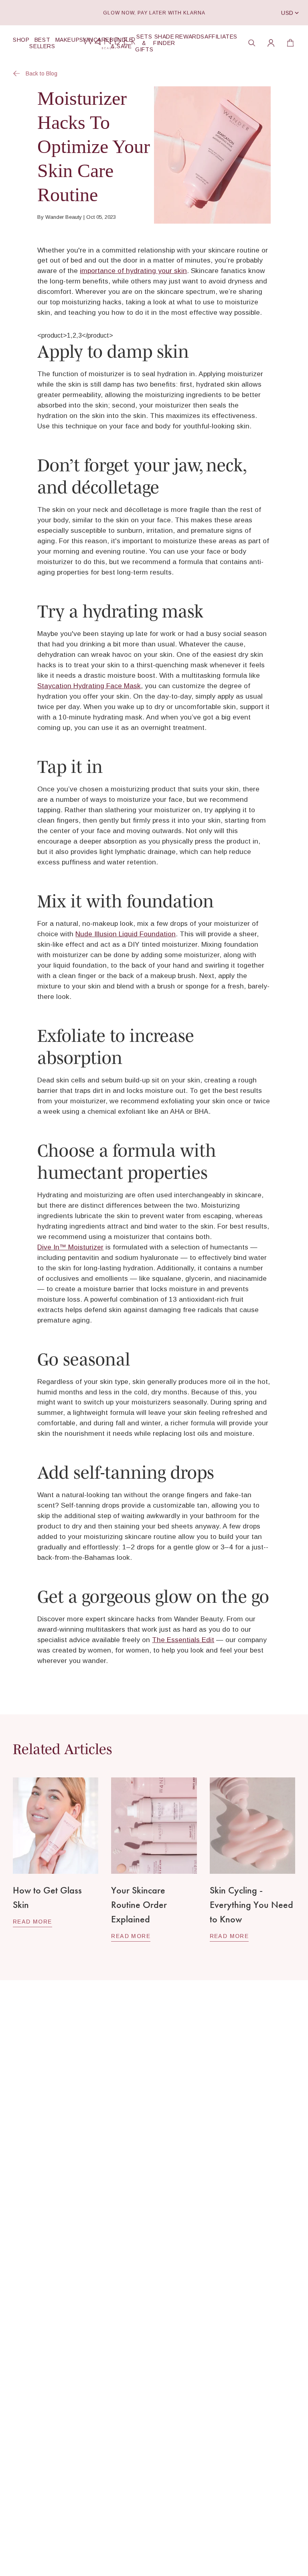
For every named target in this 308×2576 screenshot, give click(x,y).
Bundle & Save (121, 43)
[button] (252, 43)
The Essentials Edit (183, 1640)
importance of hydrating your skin (133, 271)
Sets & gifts (144, 43)
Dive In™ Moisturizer (70, 1247)
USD (287, 13)
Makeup (68, 40)
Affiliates (221, 37)
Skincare (94, 40)
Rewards (190, 37)
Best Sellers (42, 43)
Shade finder (164, 40)
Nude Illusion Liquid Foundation (126, 934)
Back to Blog (42, 73)
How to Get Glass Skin (47, 1897)
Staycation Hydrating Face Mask (89, 686)
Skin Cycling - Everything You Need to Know (251, 1904)
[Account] (271, 43)
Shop (21, 40)
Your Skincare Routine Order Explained (139, 1904)
